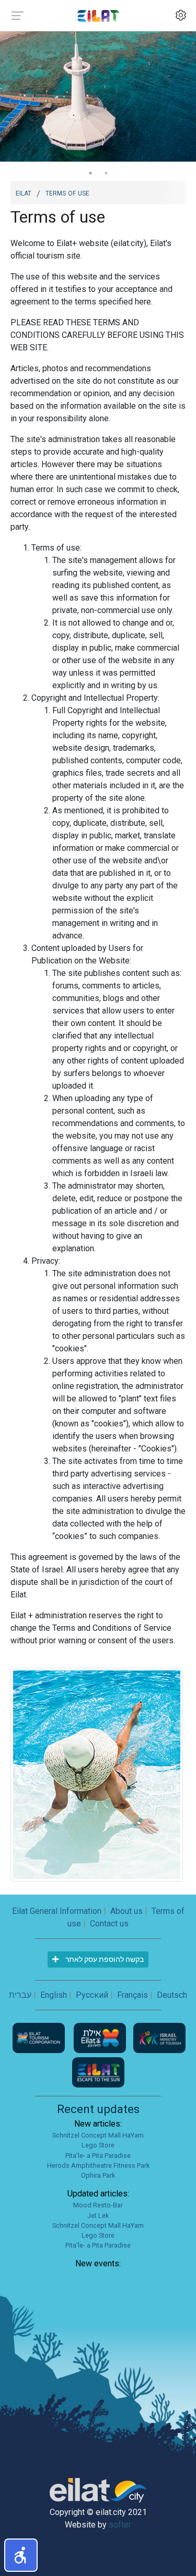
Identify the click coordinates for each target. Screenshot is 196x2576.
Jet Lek (98, 2215)
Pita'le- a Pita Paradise (98, 2156)
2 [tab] (106, 173)
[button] (21, 2555)
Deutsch (172, 1995)
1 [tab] (90, 173)
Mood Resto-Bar (98, 2205)
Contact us (109, 1924)
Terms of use (67, 192)
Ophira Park (98, 2175)
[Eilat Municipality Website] (101, 2038)
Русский (92, 1995)
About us (126, 1911)
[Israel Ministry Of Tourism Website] (159, 2038)
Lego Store (98, 2145)
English (54, 1995)
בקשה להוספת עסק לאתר (104, 1959)
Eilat (24, 192)
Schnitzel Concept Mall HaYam (98, 2135)
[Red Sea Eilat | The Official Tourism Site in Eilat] (98, 15)
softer (120, 2525)
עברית (20, 1995)
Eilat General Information (57, 1911)
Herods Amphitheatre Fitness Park (98, 2165)
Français (132, 1995)
